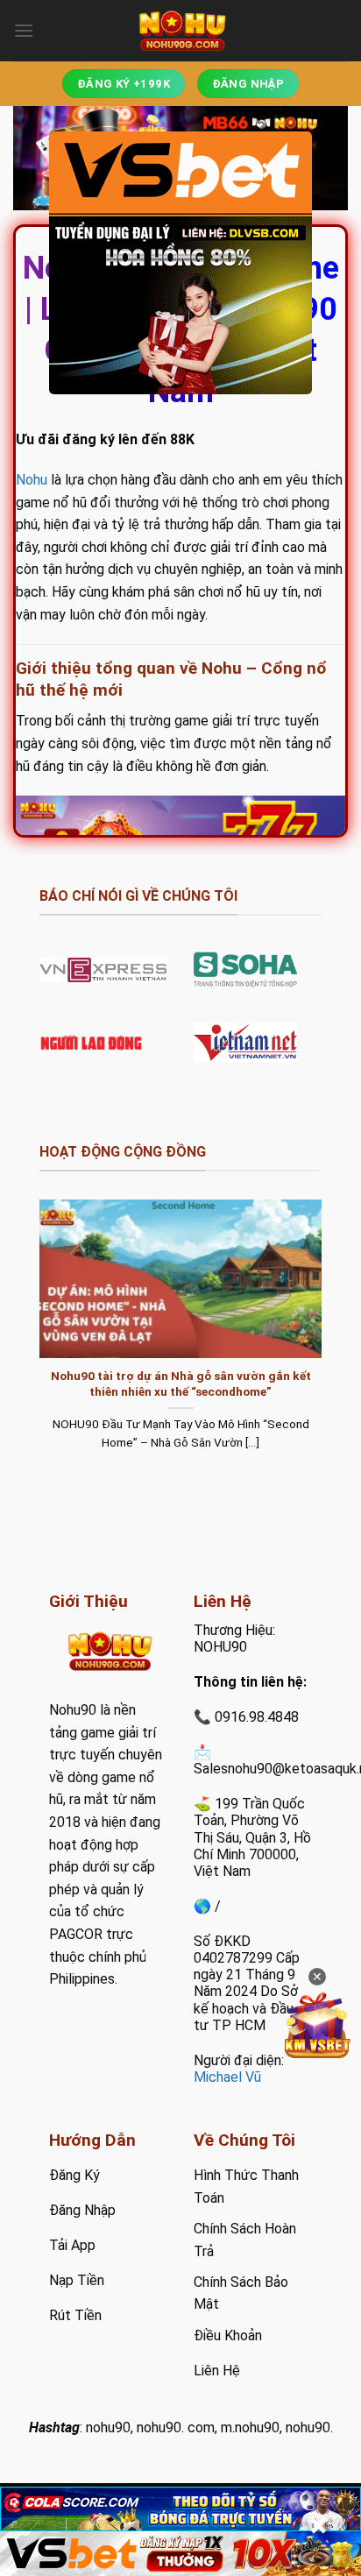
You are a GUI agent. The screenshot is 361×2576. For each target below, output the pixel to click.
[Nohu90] (180, 31)
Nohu (32, 480)
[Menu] (24, 30)
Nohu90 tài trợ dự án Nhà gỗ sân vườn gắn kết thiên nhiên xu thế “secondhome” (181, 1384)
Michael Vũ (227, 2077)
